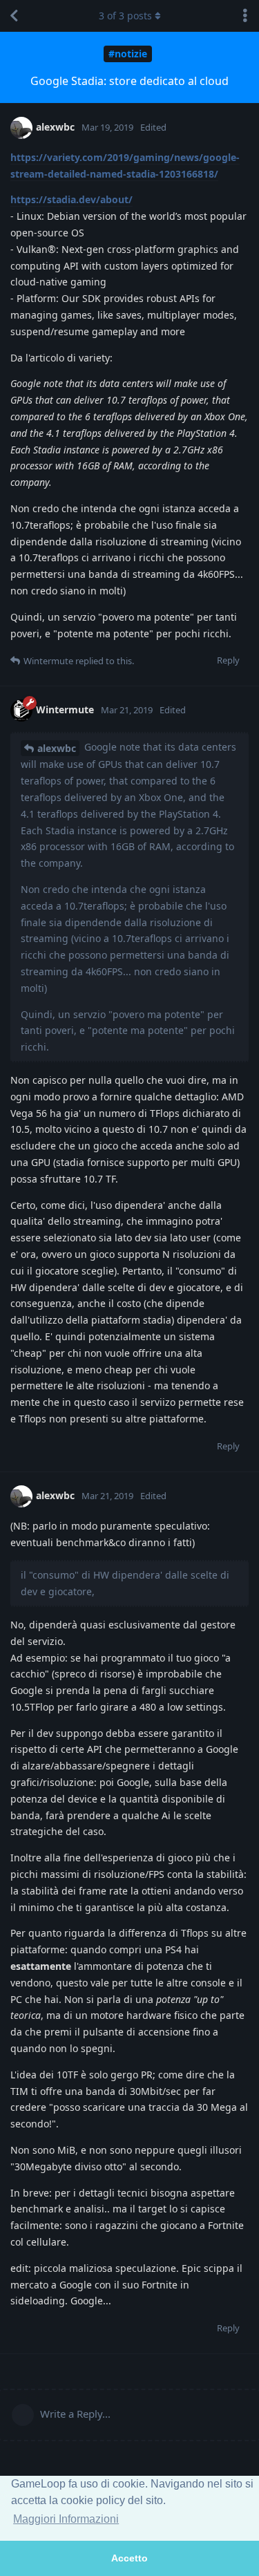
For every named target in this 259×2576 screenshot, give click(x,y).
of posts (125, 16)
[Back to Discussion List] (14, 16)
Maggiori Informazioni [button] (66, 2519)
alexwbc (57, 748)
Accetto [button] (129, 2558)
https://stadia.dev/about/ (71, 199)
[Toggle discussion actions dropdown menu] (245, 16)
